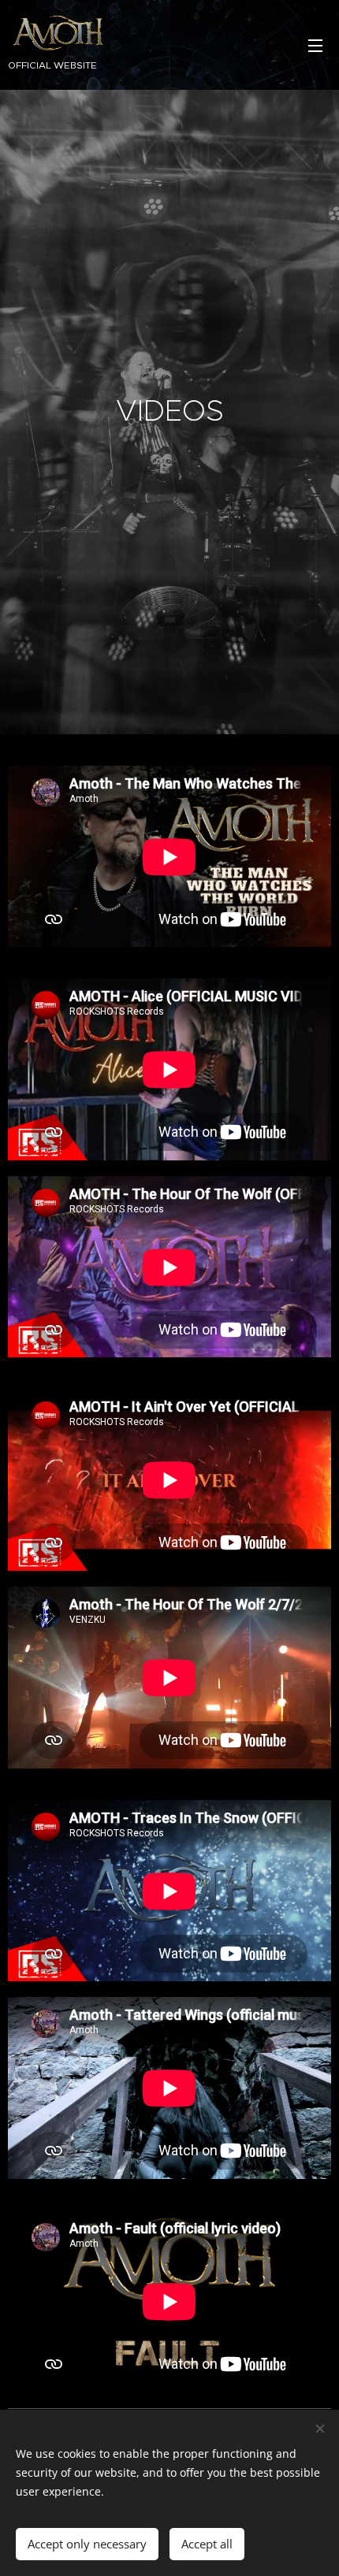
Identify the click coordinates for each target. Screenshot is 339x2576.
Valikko (315, 45)
